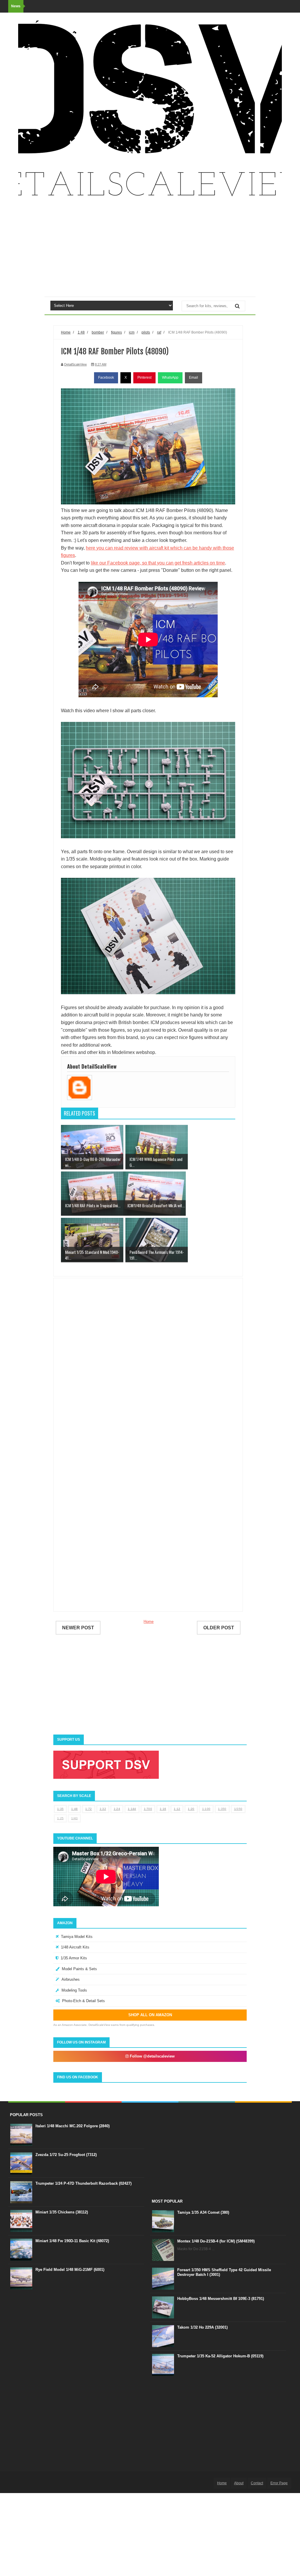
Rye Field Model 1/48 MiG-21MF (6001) (70, 2270)
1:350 (222, 1809)
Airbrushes (71, 1979)
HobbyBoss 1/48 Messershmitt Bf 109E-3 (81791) (221, 2299)
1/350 (238, 1809)
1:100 (206, 1809)
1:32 (103, 1809)
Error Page (279, 2483)
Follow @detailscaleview (152, 2056)
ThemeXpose (38, 2483)
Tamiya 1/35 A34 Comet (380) (203, 2212)
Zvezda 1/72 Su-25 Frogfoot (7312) (66, 2155)
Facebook (106, 378)
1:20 (191, 1809)
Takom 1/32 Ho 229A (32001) (202, 2327)
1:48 (74, 1809)
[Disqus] (148, 1367)
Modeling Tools (74, 1990)
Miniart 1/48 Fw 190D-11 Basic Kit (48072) (72, 2241)
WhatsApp (170, 378)
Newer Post (78, 1628)
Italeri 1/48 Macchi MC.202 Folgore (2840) (73, 2126)
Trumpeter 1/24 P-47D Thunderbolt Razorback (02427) (83, 2183)
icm (132, 332)
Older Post (219, 1628)
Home (149, 1622)
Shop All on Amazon (150, 2015)
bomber (98, 332)
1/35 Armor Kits (74, 1958)
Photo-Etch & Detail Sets (83, 2001)
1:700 (148, 1809)
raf (159, 332)
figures (116, 332)
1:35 (60, 1809)
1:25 (60, 1818)
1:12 (177, 1809)
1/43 (74, 1818)
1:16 (163, 1809)
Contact (257, 2483)
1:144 (132, 1809)
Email (194, 378)
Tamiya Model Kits (77, 1937)
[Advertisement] (150, 250)
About (239, 2483)
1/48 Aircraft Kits (75, 1947)
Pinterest (144, 378)
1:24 (117, 1809)
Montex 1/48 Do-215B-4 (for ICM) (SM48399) (216, 2241)
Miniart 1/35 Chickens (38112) (62, 2212)
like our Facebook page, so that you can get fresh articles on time (158, 563)
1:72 (88, 1809)
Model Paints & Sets (79, 1969)
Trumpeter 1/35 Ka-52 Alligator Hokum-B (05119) (220, 2356)
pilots (146, 332)
